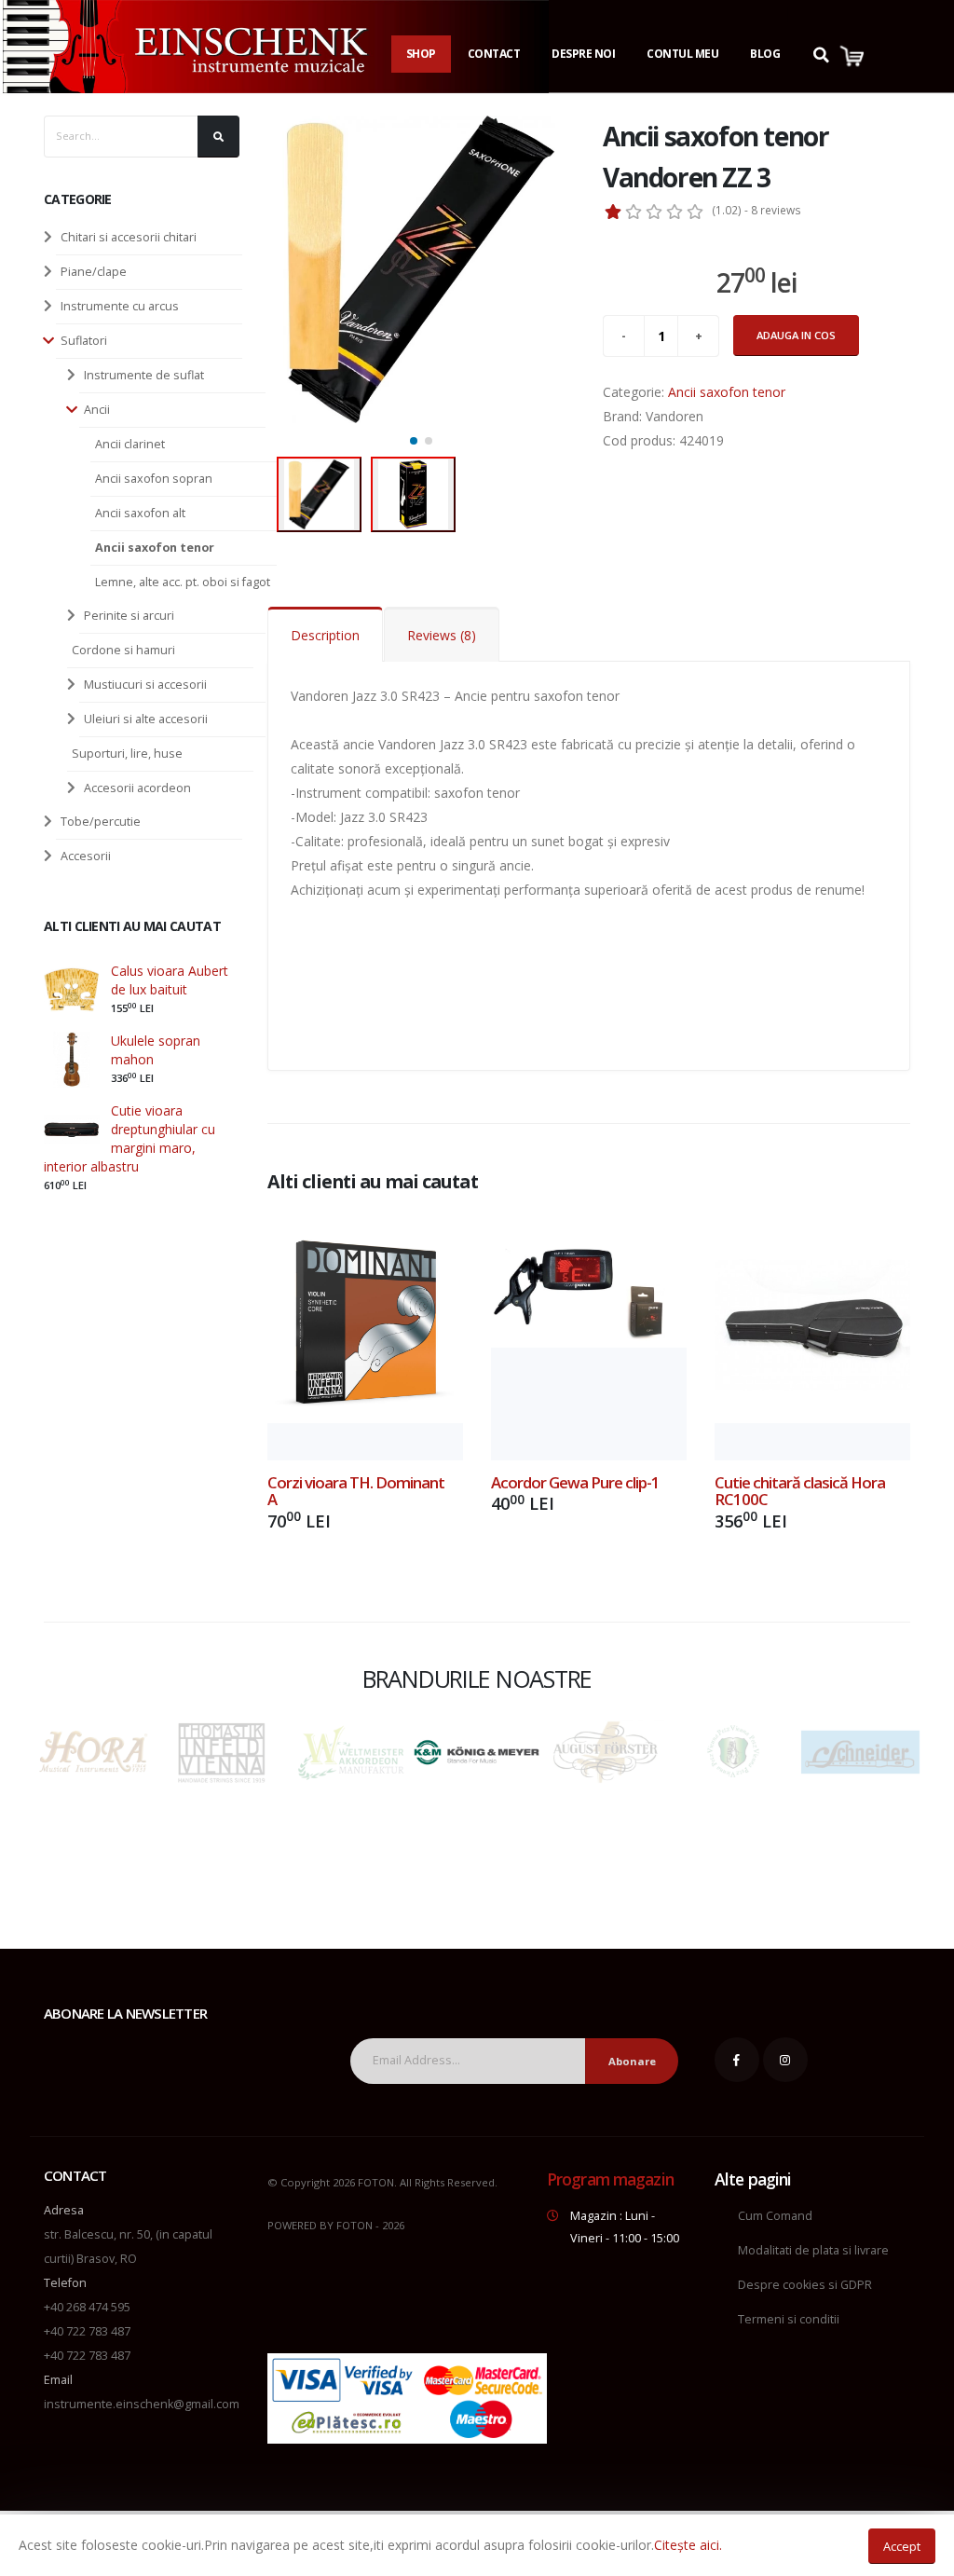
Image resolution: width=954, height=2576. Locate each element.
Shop (421, 54)
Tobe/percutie (101, 822)
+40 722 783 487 (87, 2331)
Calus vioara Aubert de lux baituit (170, 980)
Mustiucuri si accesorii (145, 685)
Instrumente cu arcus (120, 306)
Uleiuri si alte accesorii (146, 719)
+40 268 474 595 (87, 2307)
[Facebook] (737, 2060)
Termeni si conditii (789, 2319)
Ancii (97, 410)
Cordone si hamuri (123, 650)
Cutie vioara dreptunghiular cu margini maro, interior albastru (129, 1138)
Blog (765, 54)
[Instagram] (785, 2060)
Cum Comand (775, 2216)
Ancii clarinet (130, 444)
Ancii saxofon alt (140, 513)
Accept (902, 2546)
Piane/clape (94, 272)
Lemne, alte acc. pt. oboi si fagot (183, 582)
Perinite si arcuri (129, 616)
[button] (414, 441)
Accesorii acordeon (137, 788)
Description (325, 635)
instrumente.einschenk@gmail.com (142, 2404)
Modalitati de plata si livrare (813, 2250)
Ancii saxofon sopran (154, 479)
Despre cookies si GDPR (805, 2285)
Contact (494, 54)
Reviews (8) (442, 635)
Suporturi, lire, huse (127, 754)
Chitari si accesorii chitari (129, 237)
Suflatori (84, 341)
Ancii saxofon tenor (155, 548)
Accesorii (86, 856)
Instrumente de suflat (144, 375)
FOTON (354, 2225)
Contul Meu (682, 54)
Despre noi (583, 54)
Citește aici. (688, 2545)
